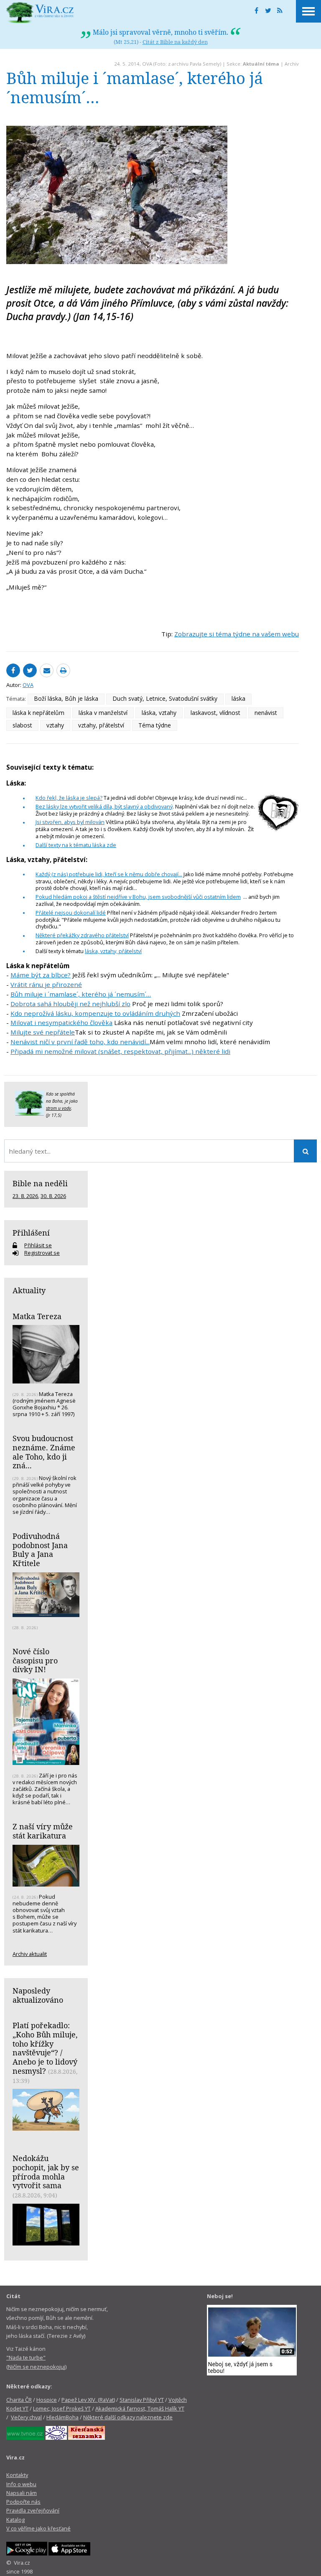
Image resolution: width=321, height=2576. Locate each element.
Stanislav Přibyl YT (142, 2400)
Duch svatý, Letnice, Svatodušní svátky (165, 698)
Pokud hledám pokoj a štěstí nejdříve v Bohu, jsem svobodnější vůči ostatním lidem (138, 897)
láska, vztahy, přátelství (113, 951)
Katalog (15, 2520)
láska (238, 698)
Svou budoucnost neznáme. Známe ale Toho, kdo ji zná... (44, 1452)
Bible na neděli (40, 1183)
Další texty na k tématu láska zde (76, 845)
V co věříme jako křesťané (38, 2528)
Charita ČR (19, 2400)
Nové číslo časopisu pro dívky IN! (35, 1660)
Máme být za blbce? (41, 975)
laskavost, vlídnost (215, 713)
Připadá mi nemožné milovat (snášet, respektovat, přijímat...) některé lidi (120, 1051)
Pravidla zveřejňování (33, 2510)
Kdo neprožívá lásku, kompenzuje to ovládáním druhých (95, 1013)
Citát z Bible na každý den (175, 42)
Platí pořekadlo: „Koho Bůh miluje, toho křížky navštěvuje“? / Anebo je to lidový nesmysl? (45, 2048)
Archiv (292, 64)
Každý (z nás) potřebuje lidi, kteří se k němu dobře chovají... (109, 874)
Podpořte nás (23, 2502)
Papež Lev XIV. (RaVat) (88, 2400)
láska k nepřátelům (38, 713)
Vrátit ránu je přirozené (46, 984)
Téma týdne (155, 725)
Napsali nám (22, 2493)
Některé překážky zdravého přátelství (82, 935)
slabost (22, 725)
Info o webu (21, 2484)
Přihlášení (31, 1233)
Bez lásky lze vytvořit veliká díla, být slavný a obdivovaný (104, 806)
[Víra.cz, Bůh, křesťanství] (40, 13)
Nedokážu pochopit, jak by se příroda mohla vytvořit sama (46, 2172)
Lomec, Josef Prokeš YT (62, 2408)
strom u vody (59, 1108)
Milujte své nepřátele (43, 1032)
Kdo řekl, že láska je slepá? (69, 798)
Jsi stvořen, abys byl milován (70, 822)
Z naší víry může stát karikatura (43, 1831)
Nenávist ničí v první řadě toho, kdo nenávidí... (80, 1042)
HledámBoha (62, 2417)
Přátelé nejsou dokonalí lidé (71, 913)
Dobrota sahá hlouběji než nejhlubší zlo (70, 1004)
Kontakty (17, 2475)
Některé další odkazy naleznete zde (128, 2417)
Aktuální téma (261, 64)
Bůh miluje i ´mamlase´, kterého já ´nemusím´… (81, 994)
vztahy (55, 725)
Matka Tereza (37, 1316)
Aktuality (29, 1290)
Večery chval (26, 2417)
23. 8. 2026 (25, 1196)
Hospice (47, 2400)
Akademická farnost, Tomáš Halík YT (140, 2408)
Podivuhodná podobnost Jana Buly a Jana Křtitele (40, 1550)
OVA (147, 64)
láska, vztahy (159, 713)
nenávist (266, 713)
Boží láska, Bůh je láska (66, 698)
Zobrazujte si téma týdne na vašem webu (237, 634)
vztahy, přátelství (101, 725)
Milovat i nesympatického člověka (61, 1022)
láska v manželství (103, 713)
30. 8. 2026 (53, 1196)
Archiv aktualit (30, 1954)
